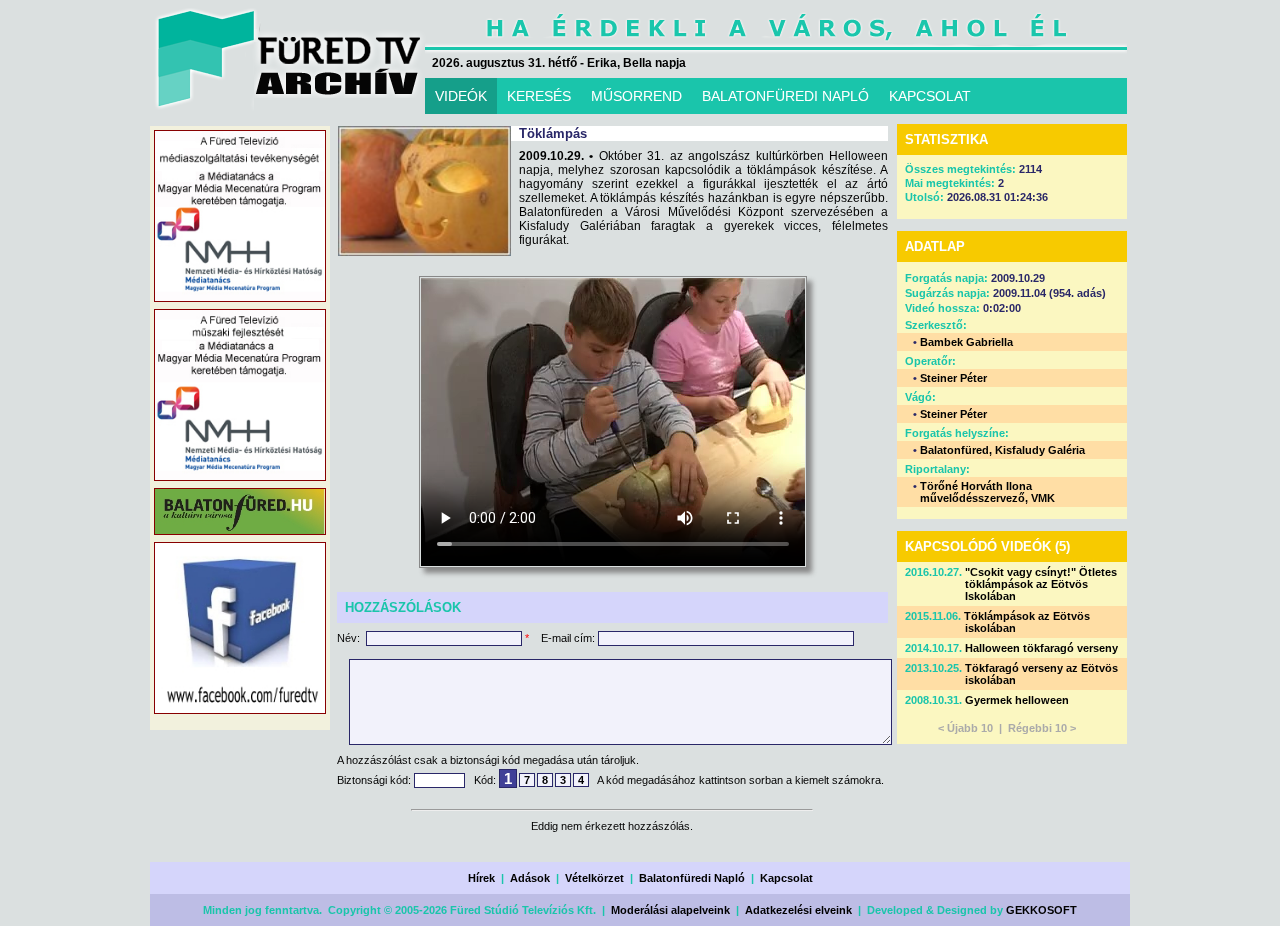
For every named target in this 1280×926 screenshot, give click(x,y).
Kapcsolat (786, 878)
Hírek (481, 878)
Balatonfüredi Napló (692, 878)
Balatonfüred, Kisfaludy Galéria (1002, 450)
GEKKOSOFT (1041, 910)
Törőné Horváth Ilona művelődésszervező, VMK (987, 492)
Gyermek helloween (1017, 700)
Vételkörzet (594, 878)
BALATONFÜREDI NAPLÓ (785, 96)
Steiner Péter (953, 378)
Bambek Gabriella (966, 342)
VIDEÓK (461, 96)
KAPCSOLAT (930, 96)
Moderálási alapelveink (670, 910)
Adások (530, 878)
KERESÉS (539, 96)
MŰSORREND (636, 96)
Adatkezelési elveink (798, 910)
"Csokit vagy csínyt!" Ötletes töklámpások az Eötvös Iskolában (1041, 584)
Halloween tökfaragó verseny (1041, 648)
